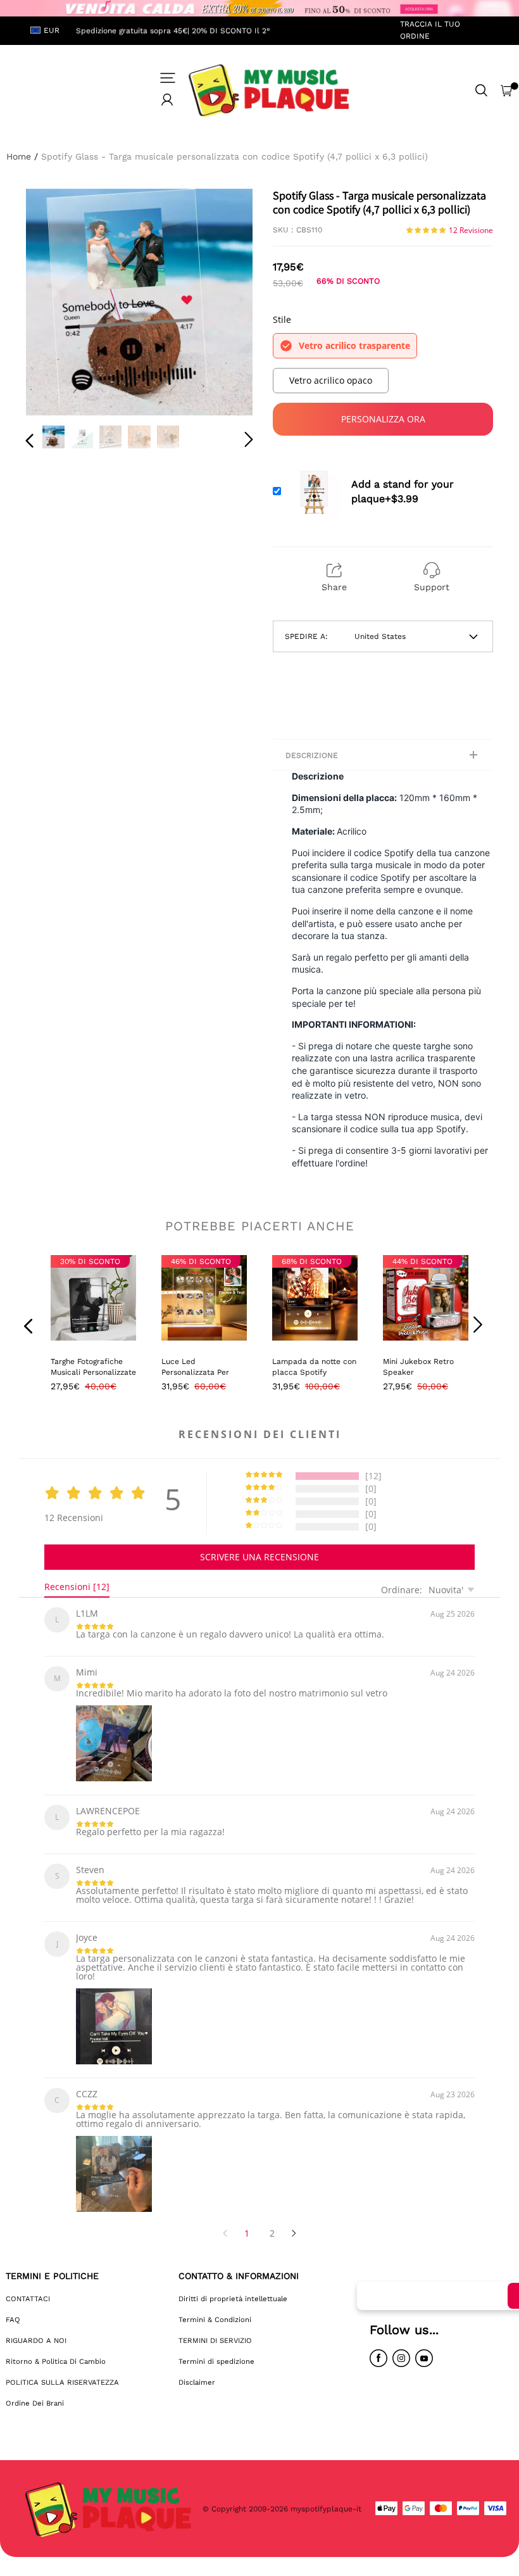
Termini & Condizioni (215, 2320)
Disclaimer (197, 2382)
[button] (55, 303)
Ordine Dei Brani (35, 2403)
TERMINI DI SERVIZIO (215, 2340)
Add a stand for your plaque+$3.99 (403, 491)
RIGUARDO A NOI (36, 2340)
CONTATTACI (28, 2299)
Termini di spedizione (216, 2361)
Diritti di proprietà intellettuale (233, 2299)
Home (19, 156)
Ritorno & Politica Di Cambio (56, 2361)
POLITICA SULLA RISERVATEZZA (62, 2382)
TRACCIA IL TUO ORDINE (430, 30)
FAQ (13, 2320)
